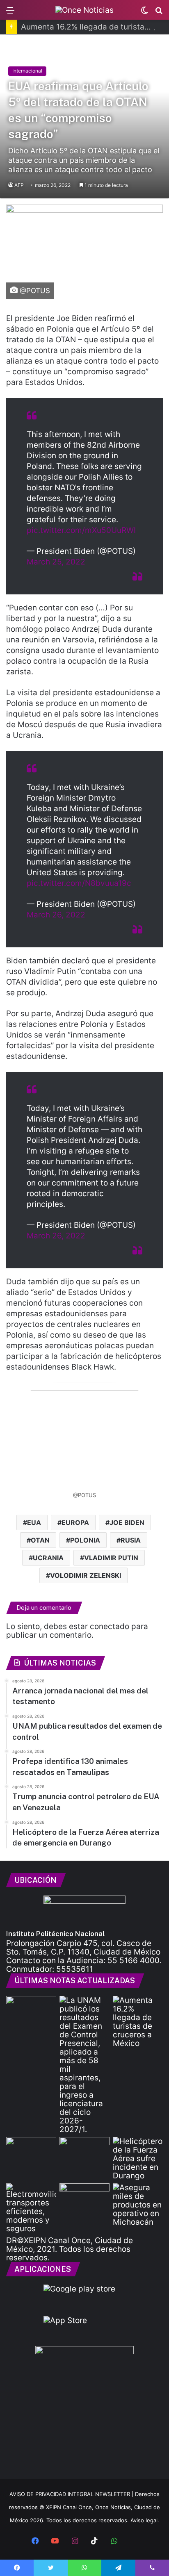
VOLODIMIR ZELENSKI (86, 1575)
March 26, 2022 (56, 915)
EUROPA (75, 1522)
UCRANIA (48, 1558)
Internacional (27, 71)
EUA (34, 1522)
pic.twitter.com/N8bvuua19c (79, 883)
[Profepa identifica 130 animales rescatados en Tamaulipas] (31, 2151)
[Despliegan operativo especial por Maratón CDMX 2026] (84, 2197)
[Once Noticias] (84, 10)
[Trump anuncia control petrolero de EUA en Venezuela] (84, 2151)
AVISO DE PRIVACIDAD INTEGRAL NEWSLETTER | (72, 2494)
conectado (110, 1626)
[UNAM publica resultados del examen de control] (84, 2065)
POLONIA (85, 1540)
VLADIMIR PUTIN (111, 1558)
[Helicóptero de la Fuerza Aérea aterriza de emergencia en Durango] (138, 2158)
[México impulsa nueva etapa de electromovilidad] (31, 2208)
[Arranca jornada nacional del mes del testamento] (31, 2010)
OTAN (40, 1540)
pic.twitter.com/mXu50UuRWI (81, 530)
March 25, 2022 (56, 562)
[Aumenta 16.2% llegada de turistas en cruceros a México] (138, 2022)
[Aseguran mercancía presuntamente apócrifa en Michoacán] (138, 2205)
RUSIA (131, 1540)
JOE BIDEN (127, 1522)
